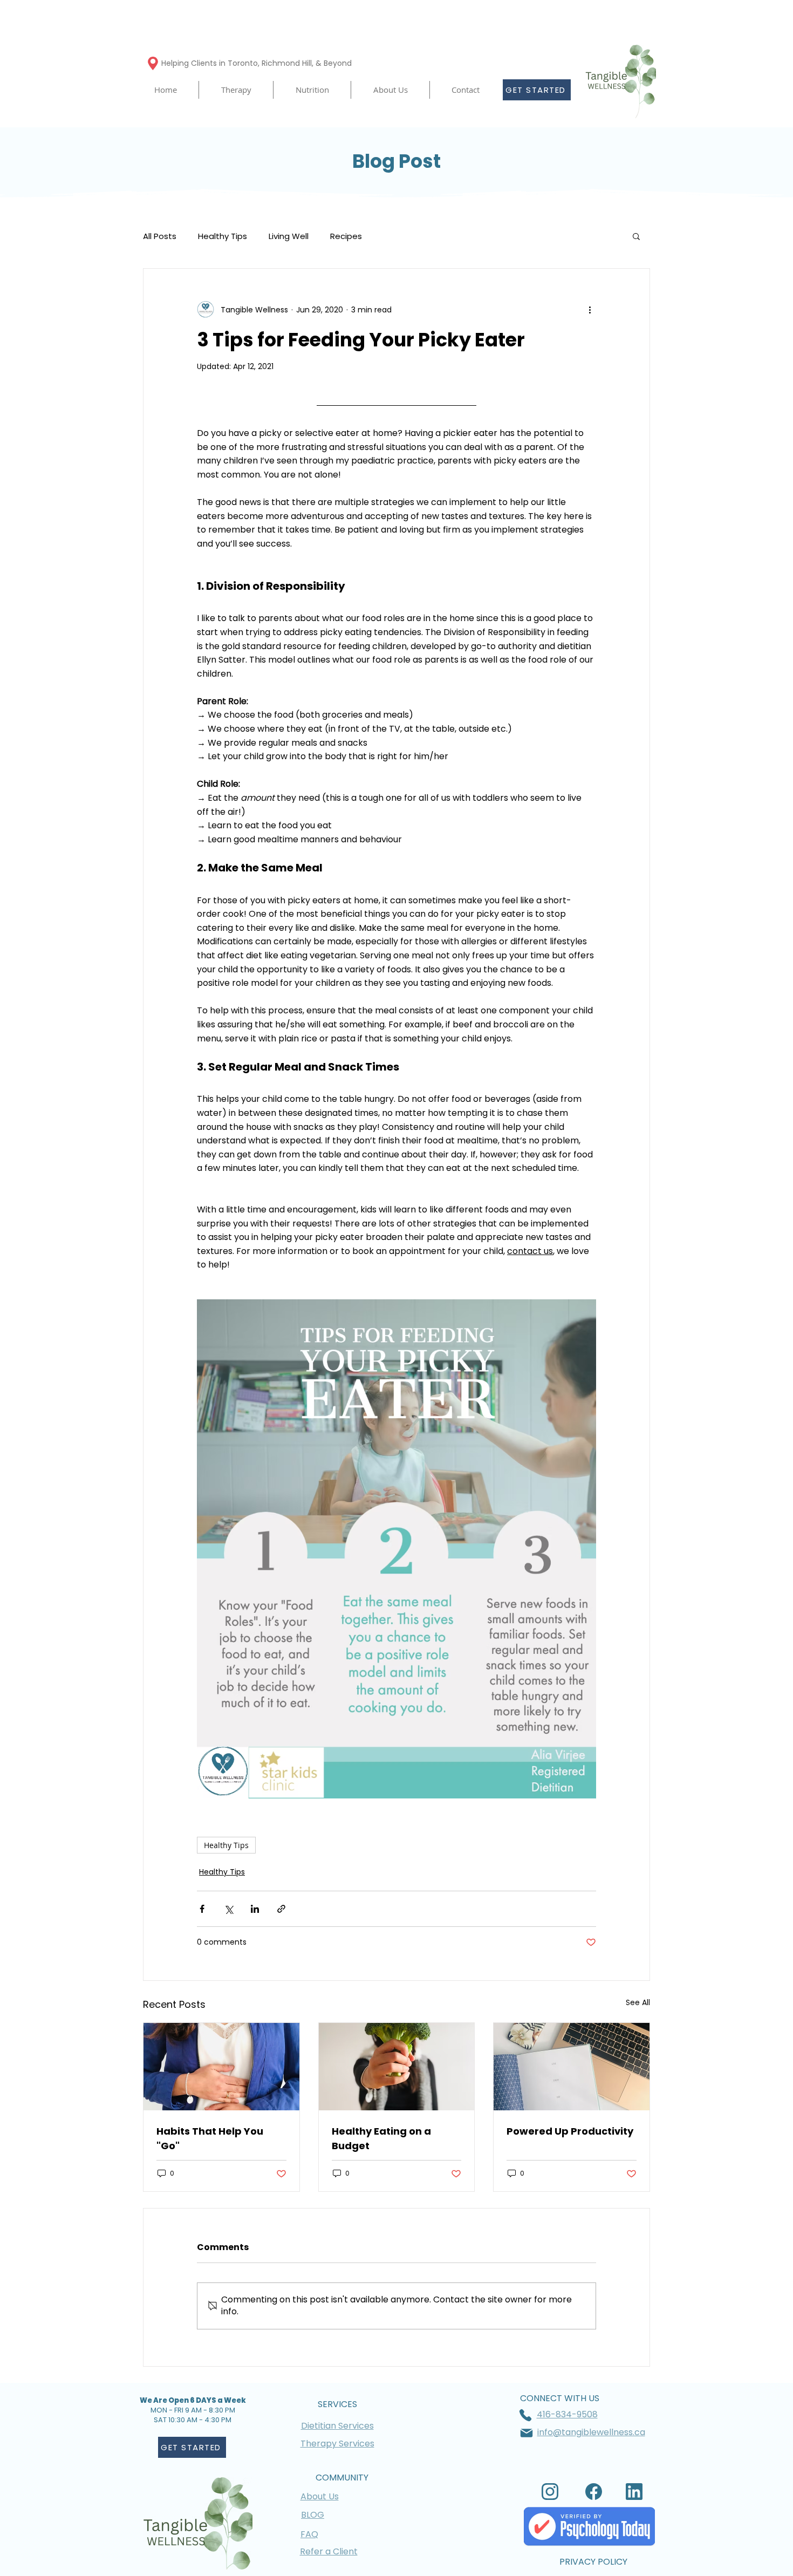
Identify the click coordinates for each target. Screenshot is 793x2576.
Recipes (346, 236)
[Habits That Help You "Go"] (221, 2067)
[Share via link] (281, 1909)
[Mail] (527, 2433)
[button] (236, 90)
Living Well (289, 236)
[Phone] (525, 2415)
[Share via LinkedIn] (255, 1909)
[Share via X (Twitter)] (228, 1909)
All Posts (160, 236)
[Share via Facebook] (202, 1909)
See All (638, 2002)
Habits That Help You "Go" (210, 2138)
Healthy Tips (223, 236)
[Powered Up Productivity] (572, 2067)
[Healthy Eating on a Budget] (397, 2067)
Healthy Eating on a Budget (381, 2138)
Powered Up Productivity (570, 2131)
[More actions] (590, 310)
